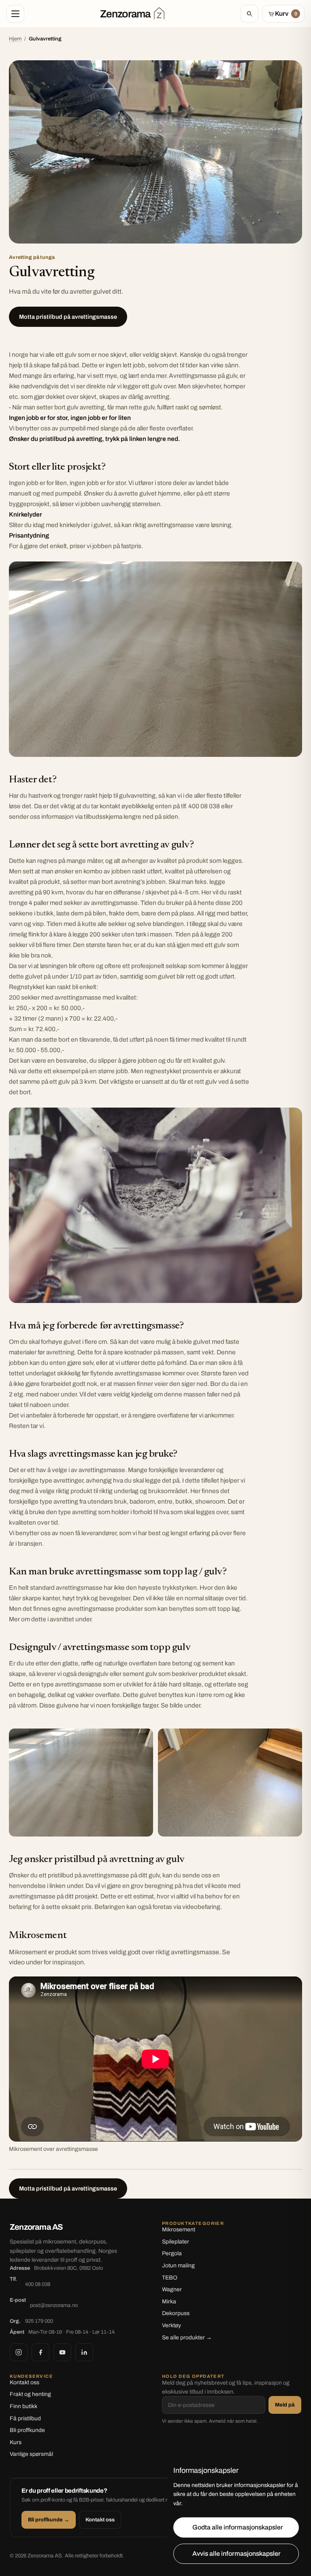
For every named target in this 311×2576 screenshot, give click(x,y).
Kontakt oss (24, 2382)
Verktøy (171, 2325)
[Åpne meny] (15, 14)
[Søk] (249, 14)
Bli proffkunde (27, 2430)
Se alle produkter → (187, 2338)
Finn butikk (23, 2406)
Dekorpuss (176, 2313)
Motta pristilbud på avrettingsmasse (68, 317)
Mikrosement (179, 2230)
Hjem (15, 39)
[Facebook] (40, 2352)
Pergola (172, 2253)
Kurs (16, 2442)
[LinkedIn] (84, 2352)
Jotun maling (178, 2266)
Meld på (285, 2405)
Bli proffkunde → (49, 2520)
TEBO (170, 2278)
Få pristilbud (25, 2418)
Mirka (169, 2302)
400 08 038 (38, 2284)
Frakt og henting (30, 2394)
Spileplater (176, 2242)
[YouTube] (62, 2352)
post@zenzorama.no (54, 2305)
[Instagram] (19, 2352)
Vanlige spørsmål (31, 2454)
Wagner (172, 2289)
